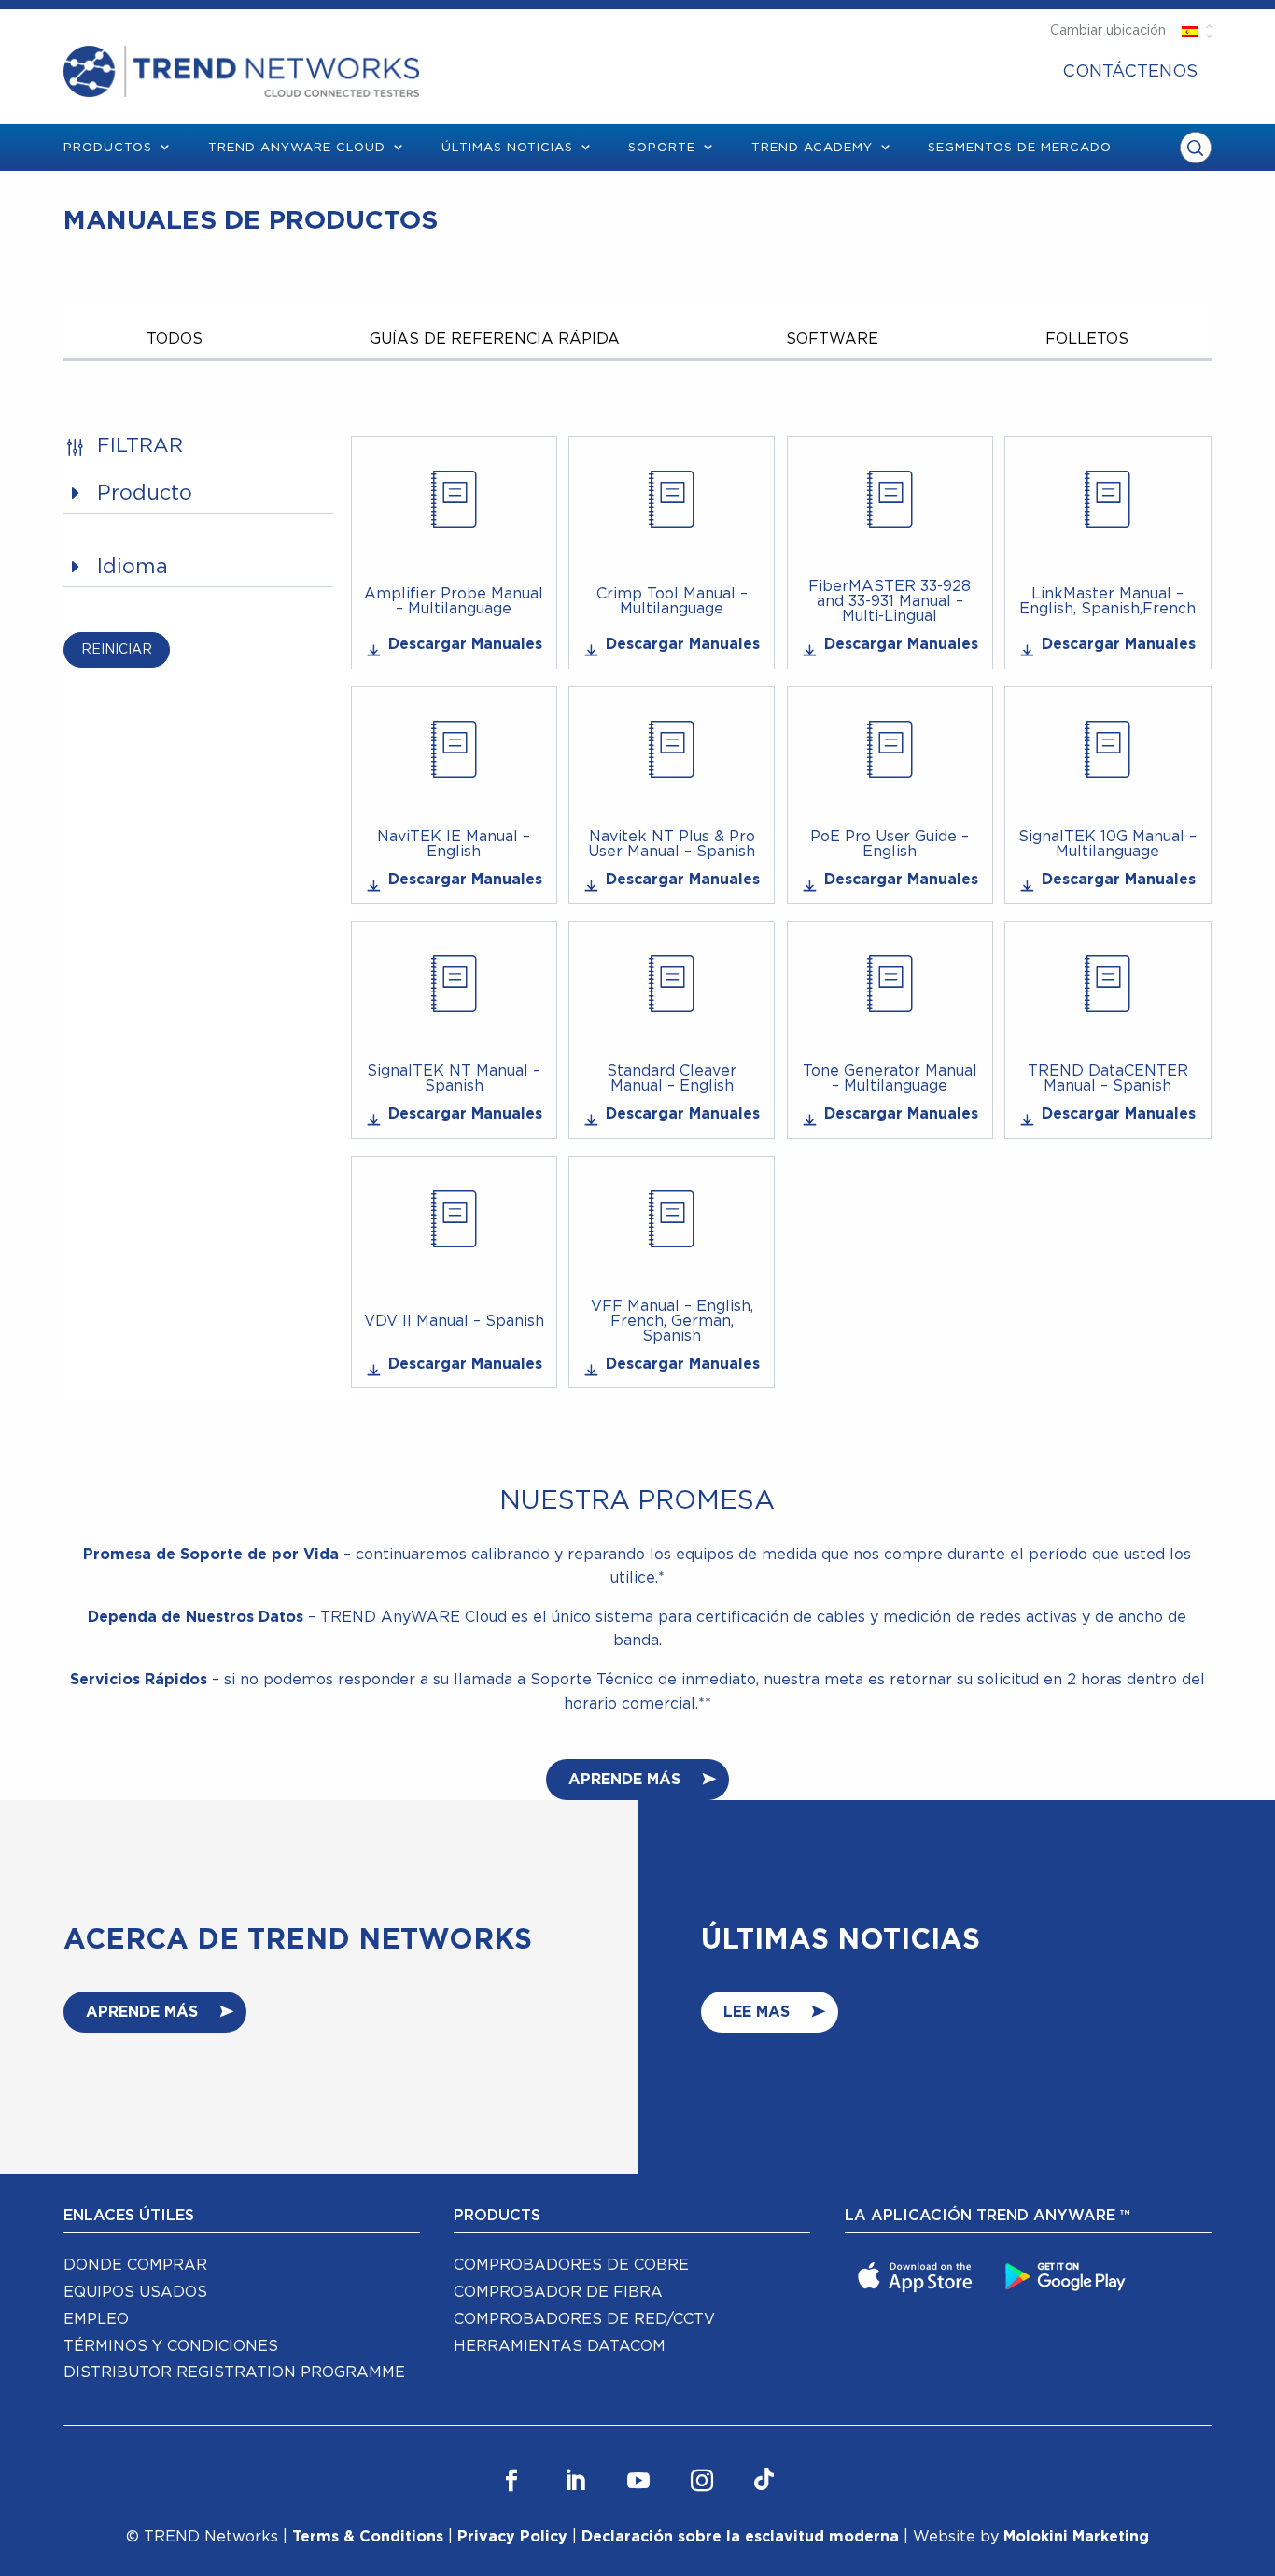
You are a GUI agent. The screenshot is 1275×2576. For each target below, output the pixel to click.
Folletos (1087, 339)
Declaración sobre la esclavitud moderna (740, 2537)
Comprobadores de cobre (571, 2265)
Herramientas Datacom (560, 2346)
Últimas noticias (507, 148)
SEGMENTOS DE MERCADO (1020, 148)
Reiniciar (117, 650)
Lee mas (757, 2012)
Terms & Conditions (368, 2537)
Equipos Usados (135, 2292)
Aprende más (142, 2012)
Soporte (662, 148)
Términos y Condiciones (171, 2346)
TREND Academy (812, 148)
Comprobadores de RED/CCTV (584, 2319)
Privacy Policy (512, 2537)
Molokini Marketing (1076, 2537)
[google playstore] (1068, 2275)
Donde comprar (135, 2265)
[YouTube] (638, 2481)
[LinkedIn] (575, 2481)
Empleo (96, 2319)
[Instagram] (702, 2481)
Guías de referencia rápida (495, 339)
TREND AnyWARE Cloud (297, 148)
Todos (175, 339)
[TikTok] (764, 2481)
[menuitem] (1130, 72)
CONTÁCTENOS (1130, 72)
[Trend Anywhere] (918, 2275)
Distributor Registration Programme (234, 2372)
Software (832, 339)
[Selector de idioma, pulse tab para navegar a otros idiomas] (1191, 31)
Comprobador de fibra (558, 2292)
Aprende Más (624, 1780)
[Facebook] (511, 2481)
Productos (108, 148)
